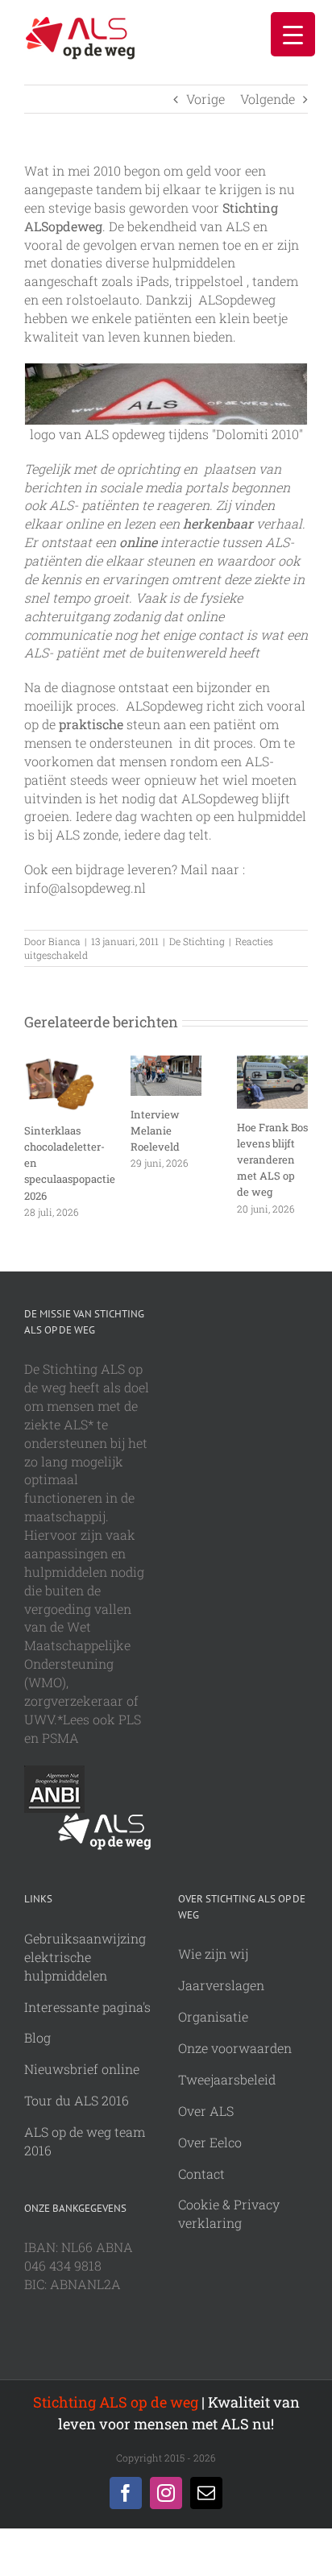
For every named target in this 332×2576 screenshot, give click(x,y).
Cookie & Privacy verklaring (229, 2213)
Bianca (64, 941)
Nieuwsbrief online (82, 2069)
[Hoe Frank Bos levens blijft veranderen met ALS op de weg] (272, 1064)
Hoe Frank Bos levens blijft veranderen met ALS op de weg (272, 1159)
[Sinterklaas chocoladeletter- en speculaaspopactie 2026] (60, 1064)
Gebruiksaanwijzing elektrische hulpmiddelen (85, 1957)
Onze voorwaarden (235, 2048)
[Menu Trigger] (293, 34)
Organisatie (213, 2016)
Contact (201, 2174)
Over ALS (206, 2111)
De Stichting (197, 941)
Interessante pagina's (87, 2007)
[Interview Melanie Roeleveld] (166, 1064)
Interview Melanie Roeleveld (155, 1130)
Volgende (268, 99)
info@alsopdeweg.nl (85, 888)
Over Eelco (210, 2142)
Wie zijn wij (213, 1954)
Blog (37, 2037)
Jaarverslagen (221, 1985)
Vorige (205, 99)
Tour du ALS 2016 (77, 2100)
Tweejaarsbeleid (227, 2079)
